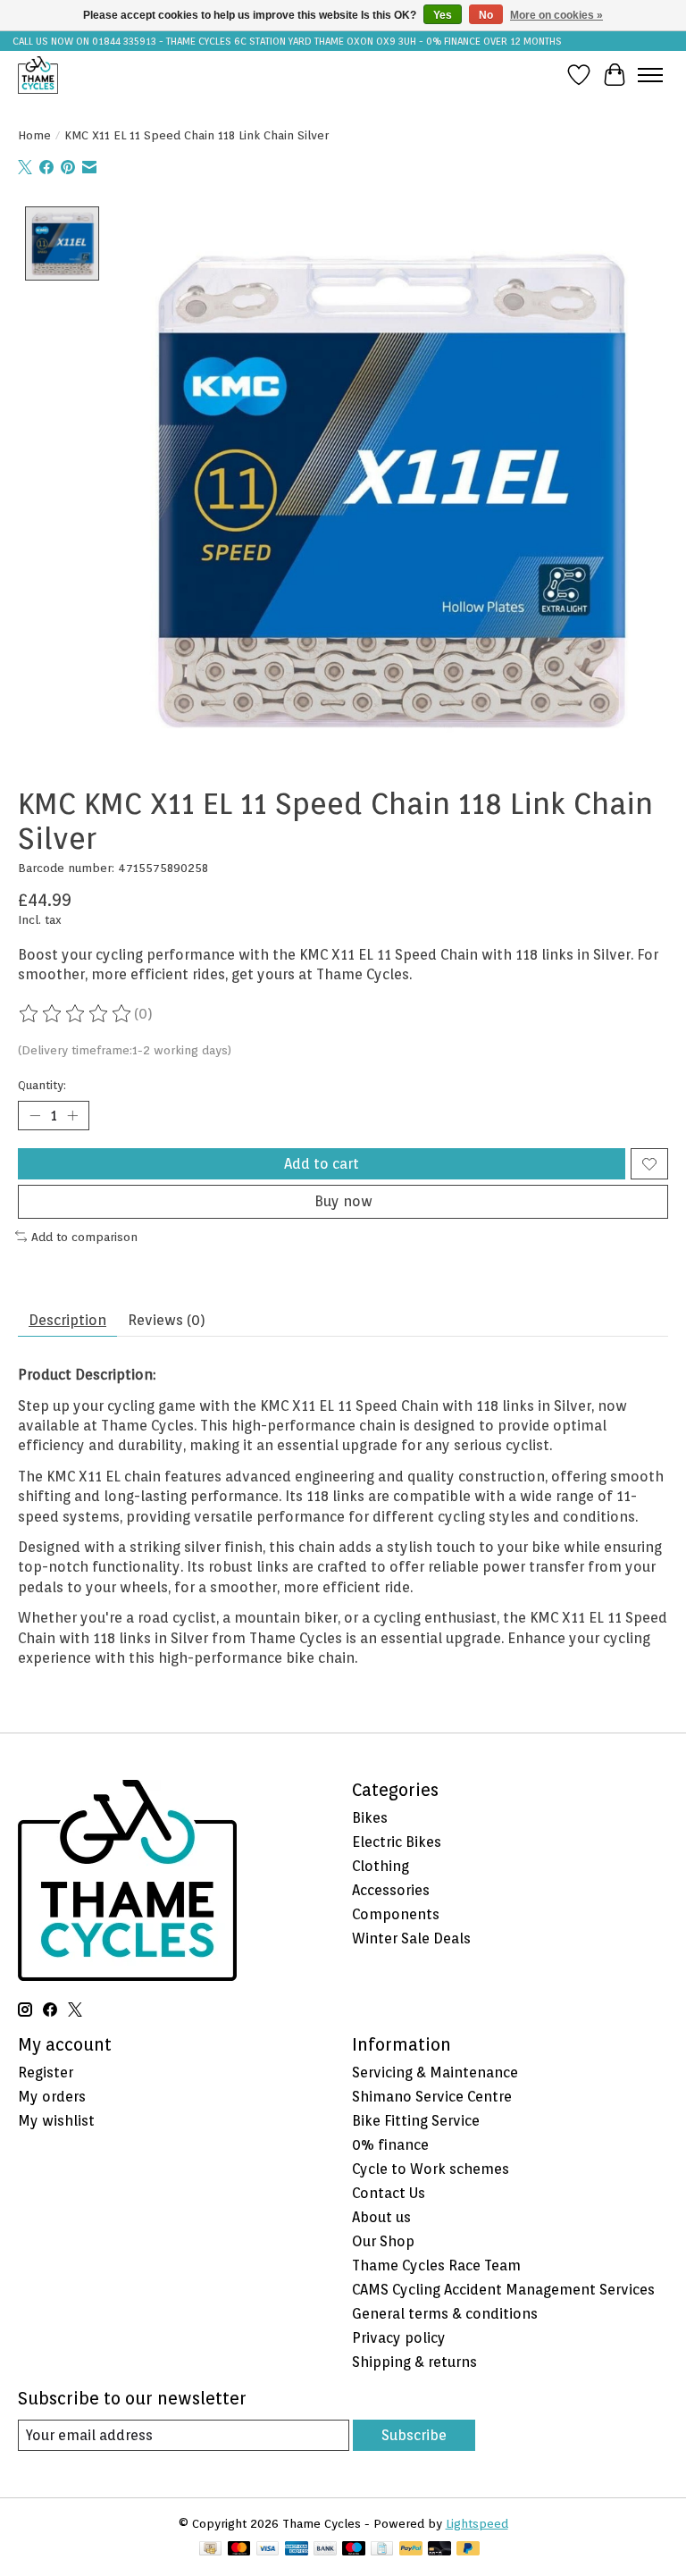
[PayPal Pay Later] (468, 2550)
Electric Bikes (397, 1842)
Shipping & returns (414, 2362)
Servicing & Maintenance (435, 2073)
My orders (52, 2097)
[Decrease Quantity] (35, 1116)
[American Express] (297, 2550)
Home (34, 135)
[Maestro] (354, 2550)
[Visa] (268, 2550)
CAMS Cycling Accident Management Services (503, 2290)
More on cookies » (556, 15)
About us (381, 2217)
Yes (443, 15)
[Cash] (210, 2550)
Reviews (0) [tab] (167, 1320)
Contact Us (389, 2193)
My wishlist (56, 2121)
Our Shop (383, 2241)
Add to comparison (84, 1237)
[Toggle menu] (650, 75)
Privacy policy (399, 2338)
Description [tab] (67, 1320)
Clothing (381, 1866)
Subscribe (414, 2435)
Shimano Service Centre (432, 2097)
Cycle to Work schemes (431, 2169)
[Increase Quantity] (72, 1116)
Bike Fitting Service (416, 2121)
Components (396, 1914)
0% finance (390, 2145)
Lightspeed (477, 2523)
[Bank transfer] (325, 2550)
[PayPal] (411, 2550)
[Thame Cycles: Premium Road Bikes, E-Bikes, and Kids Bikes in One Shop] (38, 75)
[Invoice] (382, 2550)
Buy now (343, 1201)
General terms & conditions (445, 2314)
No (486, 15)
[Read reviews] (76, 1014)
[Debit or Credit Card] (439, 2550)
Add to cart (322, 1164)
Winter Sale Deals (411, 1938)
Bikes (370, 1818)
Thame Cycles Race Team (436, 2266)
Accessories (391, 1890)
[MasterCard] (239, 2550)
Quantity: (42, 1085)
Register (46, 2073)
